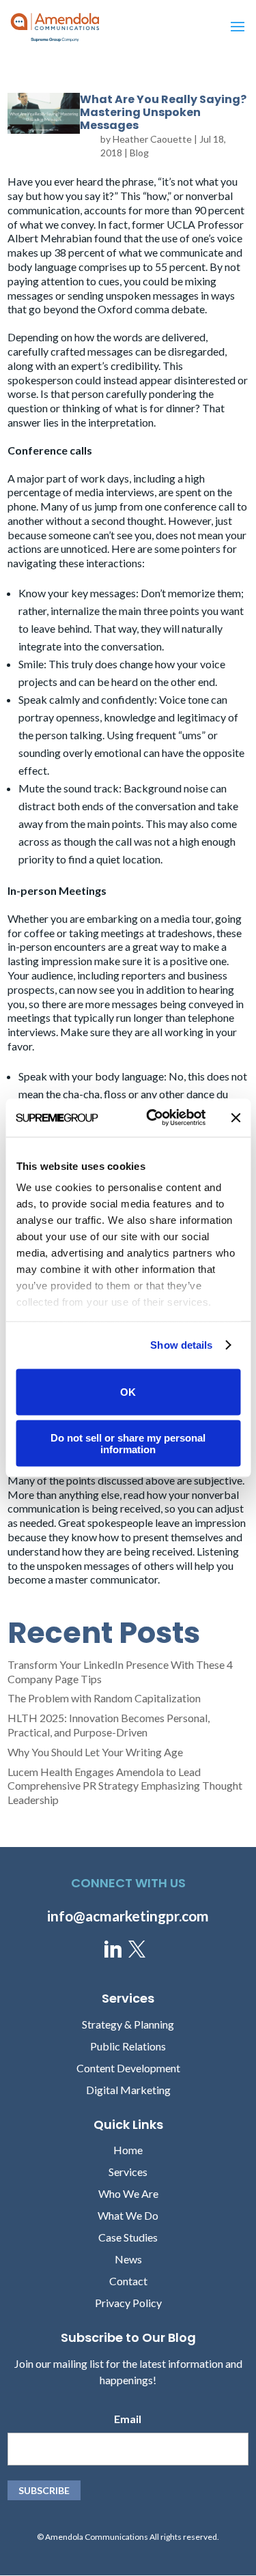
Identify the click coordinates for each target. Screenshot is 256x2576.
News (128, 2259)
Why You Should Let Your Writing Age (95, 1752)
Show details (181, 1345)
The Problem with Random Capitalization (104, 1698)
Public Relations (128, 2046)
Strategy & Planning (128, 2024)
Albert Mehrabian (50, 238)
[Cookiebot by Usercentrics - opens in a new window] (153, 1118)
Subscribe (44, 2490)
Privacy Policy (128, 2303)
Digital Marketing (128, 2090)
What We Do (128, 2215)
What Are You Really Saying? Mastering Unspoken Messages (163, 112)
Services (128, 2172)
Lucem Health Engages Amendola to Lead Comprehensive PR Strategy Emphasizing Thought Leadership (125, 1786)
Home (128, 2150)
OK (128, 1392)
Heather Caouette (152, 139)
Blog (139, 153)
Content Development (128, 2068)
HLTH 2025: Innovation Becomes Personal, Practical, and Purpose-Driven (109, 1725)
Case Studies (128, 2237)
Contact (128, 2281)
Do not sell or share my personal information (128, 1444)
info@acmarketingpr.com (128, 1916)
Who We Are (128, 2193)
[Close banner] (236, 1117)
